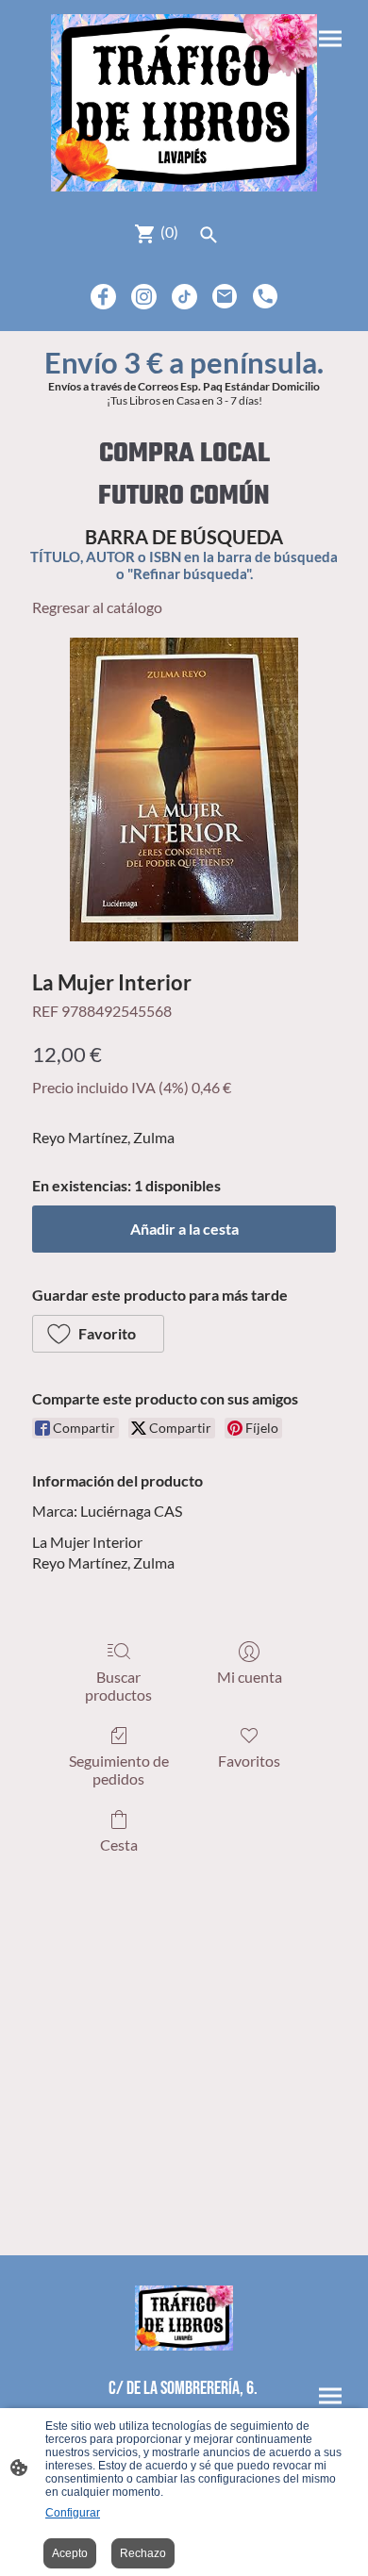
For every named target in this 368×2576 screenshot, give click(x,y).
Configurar (73, 2513)
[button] (98, 1334)
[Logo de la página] (184, 103)
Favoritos (249, 1761)
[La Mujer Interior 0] (184, 789)
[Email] (225, 297)
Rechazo (143, 2553)
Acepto (70, 2553)
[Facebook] (103, 297)
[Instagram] (144, 297)
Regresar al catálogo (97, 607)
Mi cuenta (250, 1677)
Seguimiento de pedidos (119, 1770)
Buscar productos (118, 1686)
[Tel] (266, 297)
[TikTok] (184, 297)
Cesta (119, 1845)
